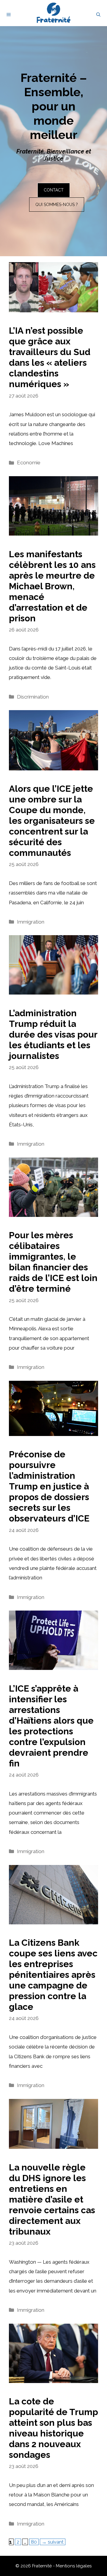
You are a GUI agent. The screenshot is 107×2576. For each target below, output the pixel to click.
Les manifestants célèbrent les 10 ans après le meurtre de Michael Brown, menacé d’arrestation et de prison (52, 586)
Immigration (31, 922)
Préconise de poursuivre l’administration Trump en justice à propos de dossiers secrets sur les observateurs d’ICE (49, 1486)
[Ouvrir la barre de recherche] (98, 15)
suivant (53, 2542)
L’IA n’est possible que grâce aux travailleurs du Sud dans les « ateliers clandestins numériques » (50, 357)
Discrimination (33, 697)
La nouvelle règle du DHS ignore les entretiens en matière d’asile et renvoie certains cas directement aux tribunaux (52, 2199)
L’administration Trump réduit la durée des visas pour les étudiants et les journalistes (53, 1034)
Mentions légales (74, 2566)
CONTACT (54, 190)
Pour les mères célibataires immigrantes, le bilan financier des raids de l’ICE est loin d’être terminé (53, 1262)
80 (35, 2542)
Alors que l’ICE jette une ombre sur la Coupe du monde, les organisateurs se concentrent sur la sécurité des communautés (52, 821)
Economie (29, 463)
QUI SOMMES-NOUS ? (57, 205)
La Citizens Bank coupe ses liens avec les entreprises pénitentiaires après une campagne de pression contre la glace (53, 1975)
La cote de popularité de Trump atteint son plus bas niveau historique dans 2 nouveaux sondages (53, 2428)
